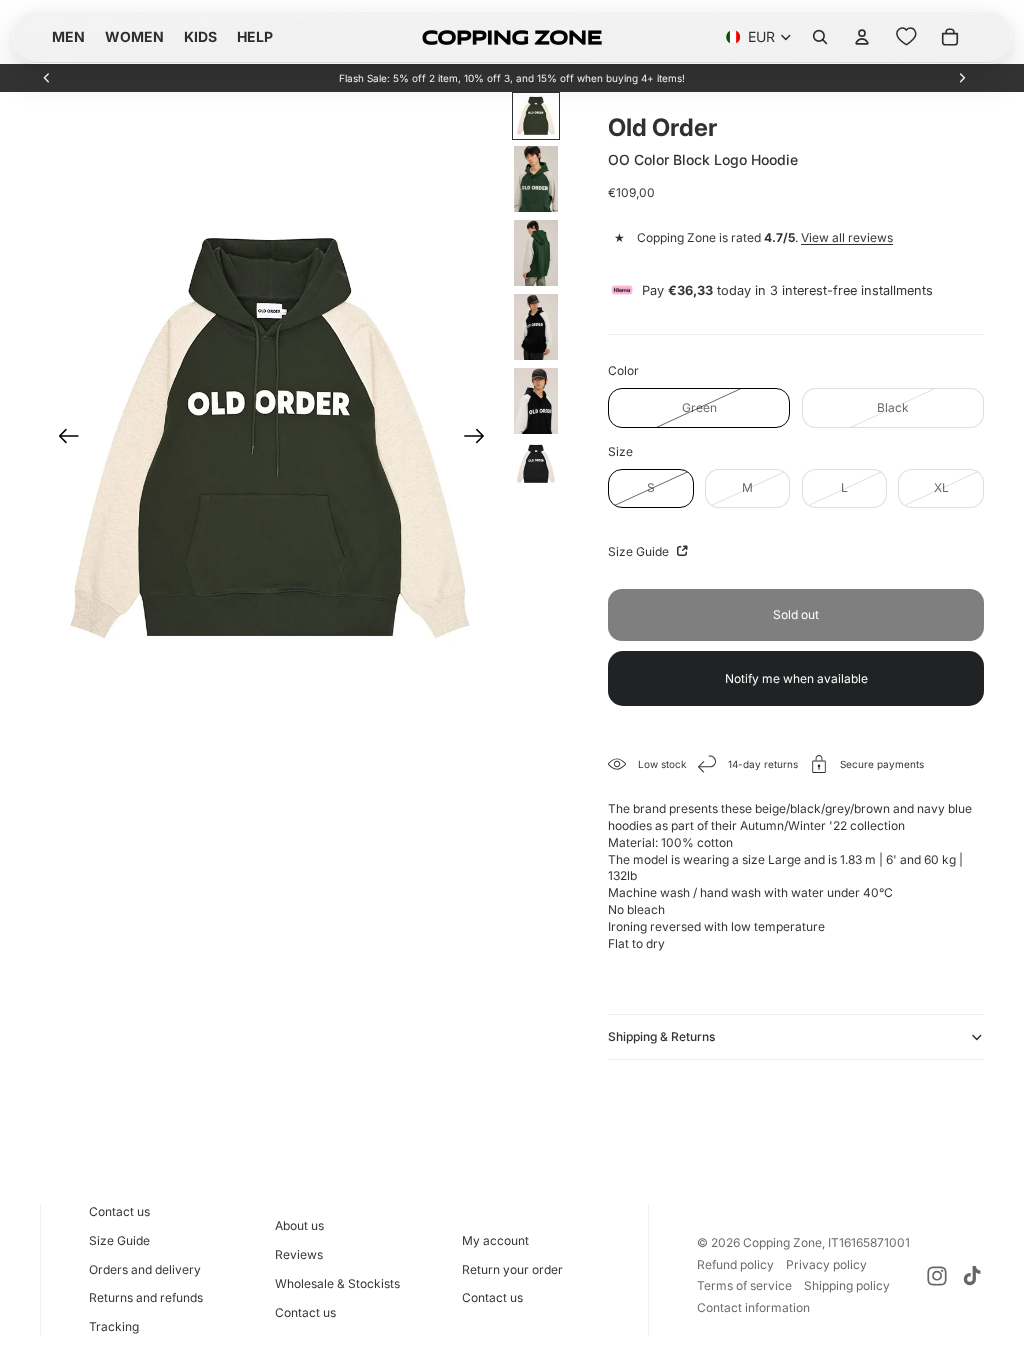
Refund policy (735, 1264)
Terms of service (744, 1285)
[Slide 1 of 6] (536, 116)
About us (299, 1225)
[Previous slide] (47, 78)
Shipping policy (847, 1285)
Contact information (753, 1307)
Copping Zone (782, 1242)
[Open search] (820, 37)
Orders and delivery (145, 1269)
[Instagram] (937, 1276)
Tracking (114, 1326)
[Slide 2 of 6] (536, 179)
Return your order (512, 1269)
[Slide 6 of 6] (536, 464)
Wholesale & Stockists (337, 1283)
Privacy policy (826, 1264)
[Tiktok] (972, 1276)
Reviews (299, 1254)
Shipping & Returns (661, 1036)
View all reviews (847, 237)
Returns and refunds (146, 1297)
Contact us (119, 1211)
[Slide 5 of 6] (536, 401)
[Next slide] (962, 78)
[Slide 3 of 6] (536, 253)
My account (495, 1240)
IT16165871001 (869, 1242)
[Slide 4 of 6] (536, 327)
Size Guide (640, 551)
